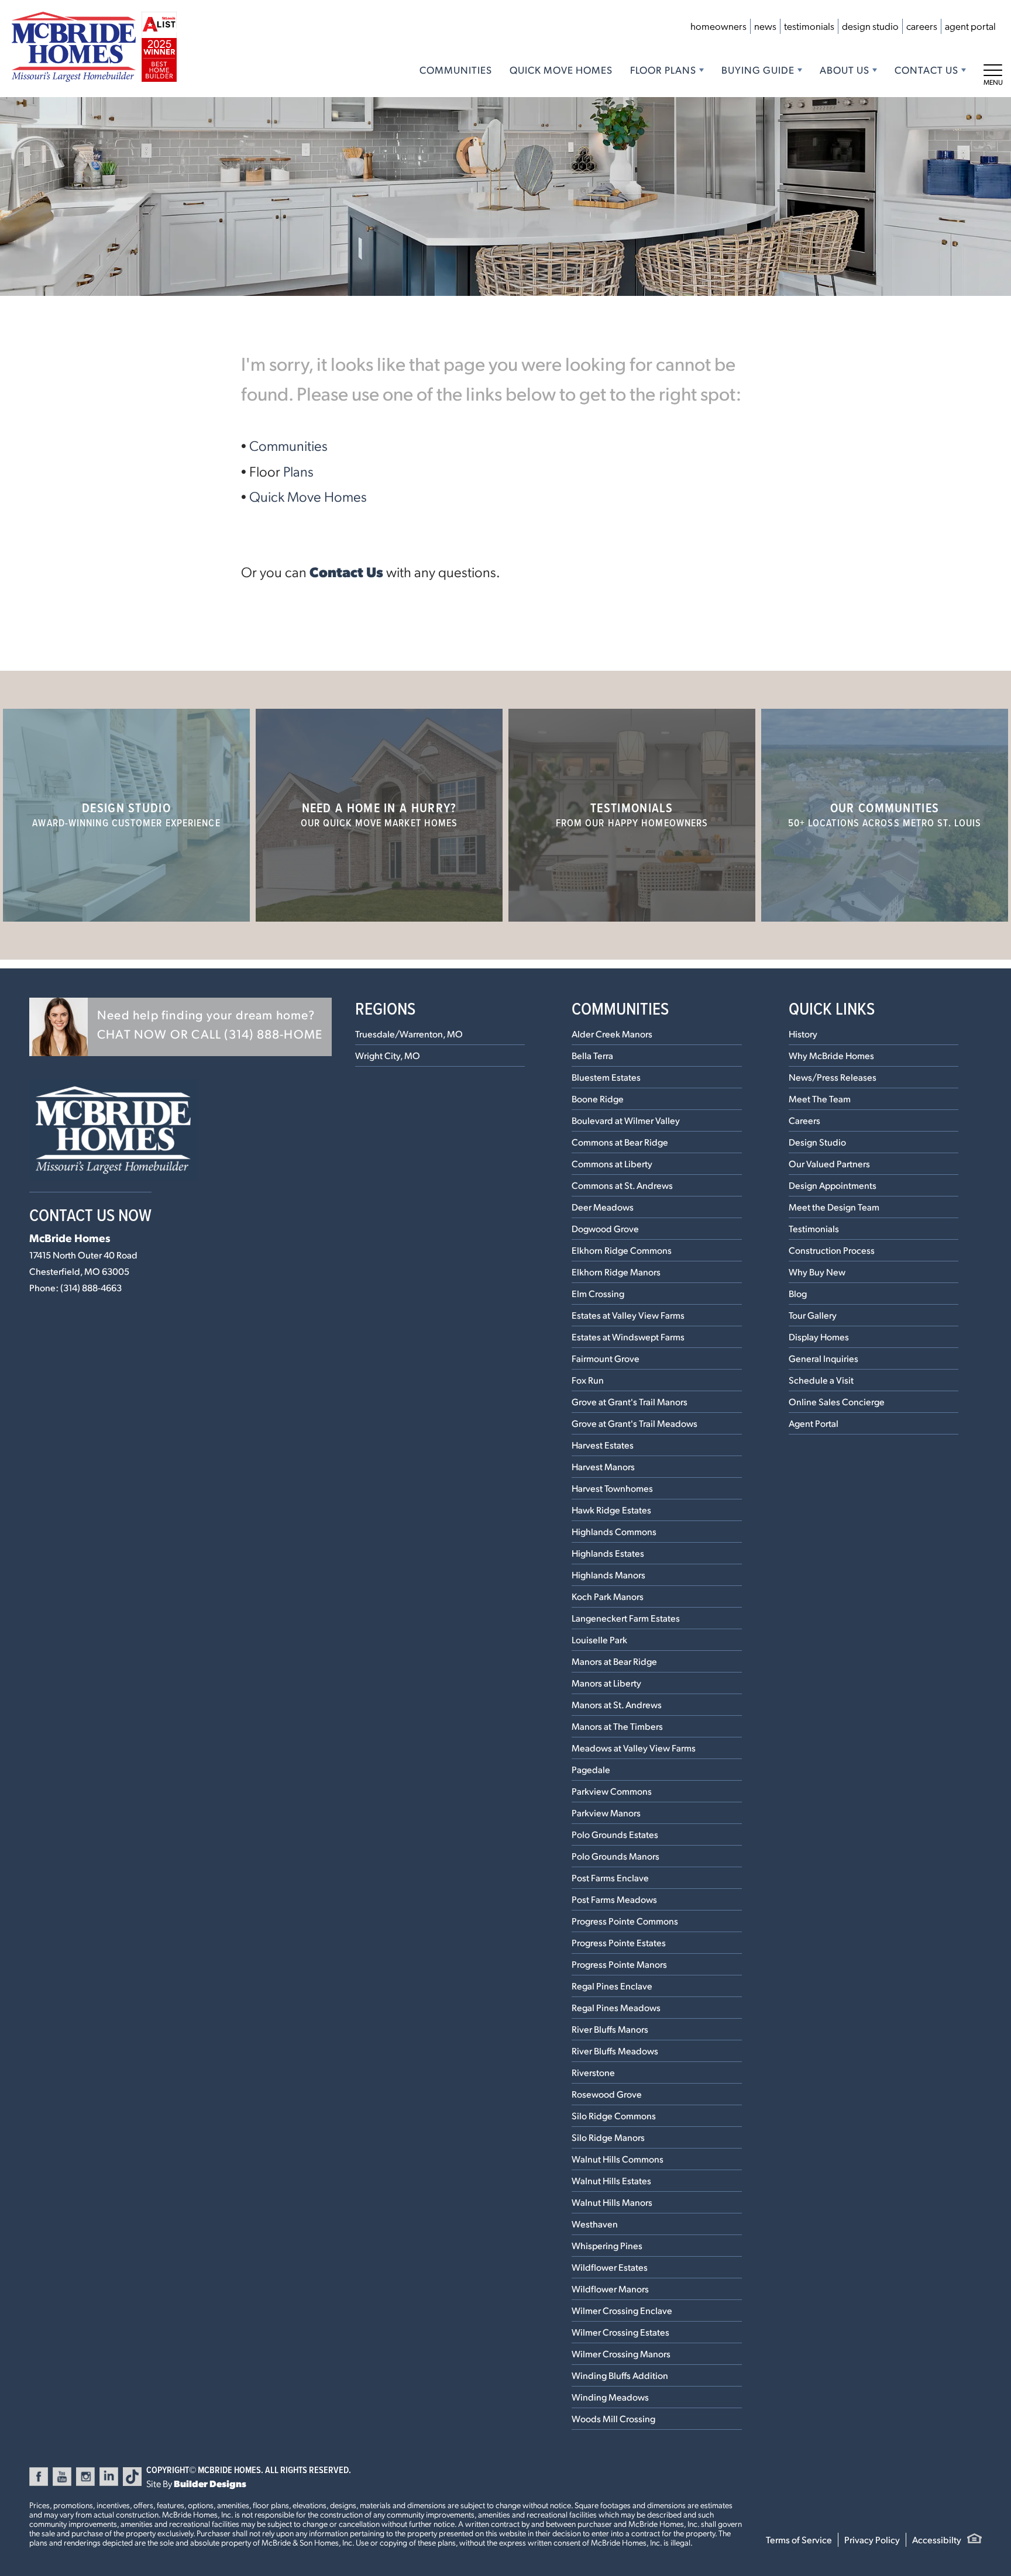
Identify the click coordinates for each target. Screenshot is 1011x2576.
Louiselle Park (599, 1639)
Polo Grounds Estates (615, 1834)
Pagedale (591, 1769)
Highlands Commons (614, 1531)
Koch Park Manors (608, 1596)
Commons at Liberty (612, 1163)
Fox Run (588, 1380)
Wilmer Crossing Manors (621, 2353)
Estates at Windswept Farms (628, 1337)
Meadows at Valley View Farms (634, 1748)
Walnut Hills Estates (611, 2180)
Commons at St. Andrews (622, 1185)
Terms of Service (799, 2539)
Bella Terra (592, 1055)
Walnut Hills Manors (612, 2202)
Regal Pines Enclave (612, 1986)
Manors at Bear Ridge (614, 1661)
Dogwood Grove (605, 1228)
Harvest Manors (603, 1466)
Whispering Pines (607, 2245)
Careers (922, 26)
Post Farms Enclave (610, 1877)
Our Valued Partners (829, 1163)
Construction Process (832, 1250)
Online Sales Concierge (837, 1401)
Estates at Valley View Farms (628, 1315)
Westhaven (595, 2224)
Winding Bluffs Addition (620, 2375)
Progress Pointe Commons (625, 1921)
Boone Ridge (598, 1099)
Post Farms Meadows (614, 1899)
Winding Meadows (610, 2397)
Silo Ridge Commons (614, 2115)
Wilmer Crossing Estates (620, 2332)
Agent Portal (970, 26)
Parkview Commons (612, 1791)
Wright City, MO (388, 1055)
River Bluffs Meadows (615, 2051)
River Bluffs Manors (610, 2029)
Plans (298, 471)
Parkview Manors (606, 1813)
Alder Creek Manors (612, 1034)
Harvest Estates (603, 1445)
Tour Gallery (813, 1315)
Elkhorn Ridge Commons (622, 1250)
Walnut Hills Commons (618, 2159)
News (765, 26)
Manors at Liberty (606, 1683)
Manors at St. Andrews (617, 1704)
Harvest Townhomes (612, 1488)
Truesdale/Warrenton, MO (409, 1034)
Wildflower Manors (610, 2289)
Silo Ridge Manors (608, 2137)
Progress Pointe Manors (619, 1964)
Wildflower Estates (610, 2267)
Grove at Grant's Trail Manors (630, 1401)
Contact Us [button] (926, 70)
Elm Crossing (598, 1293)
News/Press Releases (833, 1077)
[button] (180, 1027)
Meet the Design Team (834, 1207)
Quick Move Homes (561, 70)
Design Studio (870, 26)
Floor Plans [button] (663, 70)
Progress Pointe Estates (619, 1942)
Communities (456, 70)
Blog (798, 1293)
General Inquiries (823, 1358)
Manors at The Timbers (617, 1726)
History (803, 1034)
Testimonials (809, 26)
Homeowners (718, 26)
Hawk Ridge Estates (611, 1510)
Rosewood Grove (607, 2094)
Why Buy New (817, 1272)
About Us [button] (845, 70)
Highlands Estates (608, 1553)
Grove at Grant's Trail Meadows (635, 1423)
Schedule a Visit (821, 1380)
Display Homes (819, 1337)
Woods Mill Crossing (613, 2418)
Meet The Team (820, 1099)
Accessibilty (937, 2539)
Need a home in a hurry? (379, 814)
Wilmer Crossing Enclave (622, 2310)
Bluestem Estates (606, 1077)
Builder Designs (210, 2483)
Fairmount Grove (606, 1358)
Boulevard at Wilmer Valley (626, 1120)
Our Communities (885, 814)
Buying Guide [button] (758, 70)
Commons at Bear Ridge (620, 1142)
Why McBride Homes (831, 1055)
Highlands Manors (608, 1575)
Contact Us (346, 571)
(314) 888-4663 (91, 1287)
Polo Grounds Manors (615, 1856)
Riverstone (593, 2072)
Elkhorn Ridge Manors (616, 1272)
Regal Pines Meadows (616, 2007)
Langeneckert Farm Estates (626, 1618)
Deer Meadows (603, 1207)
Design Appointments (833, 1185)
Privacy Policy (872, 2539)
